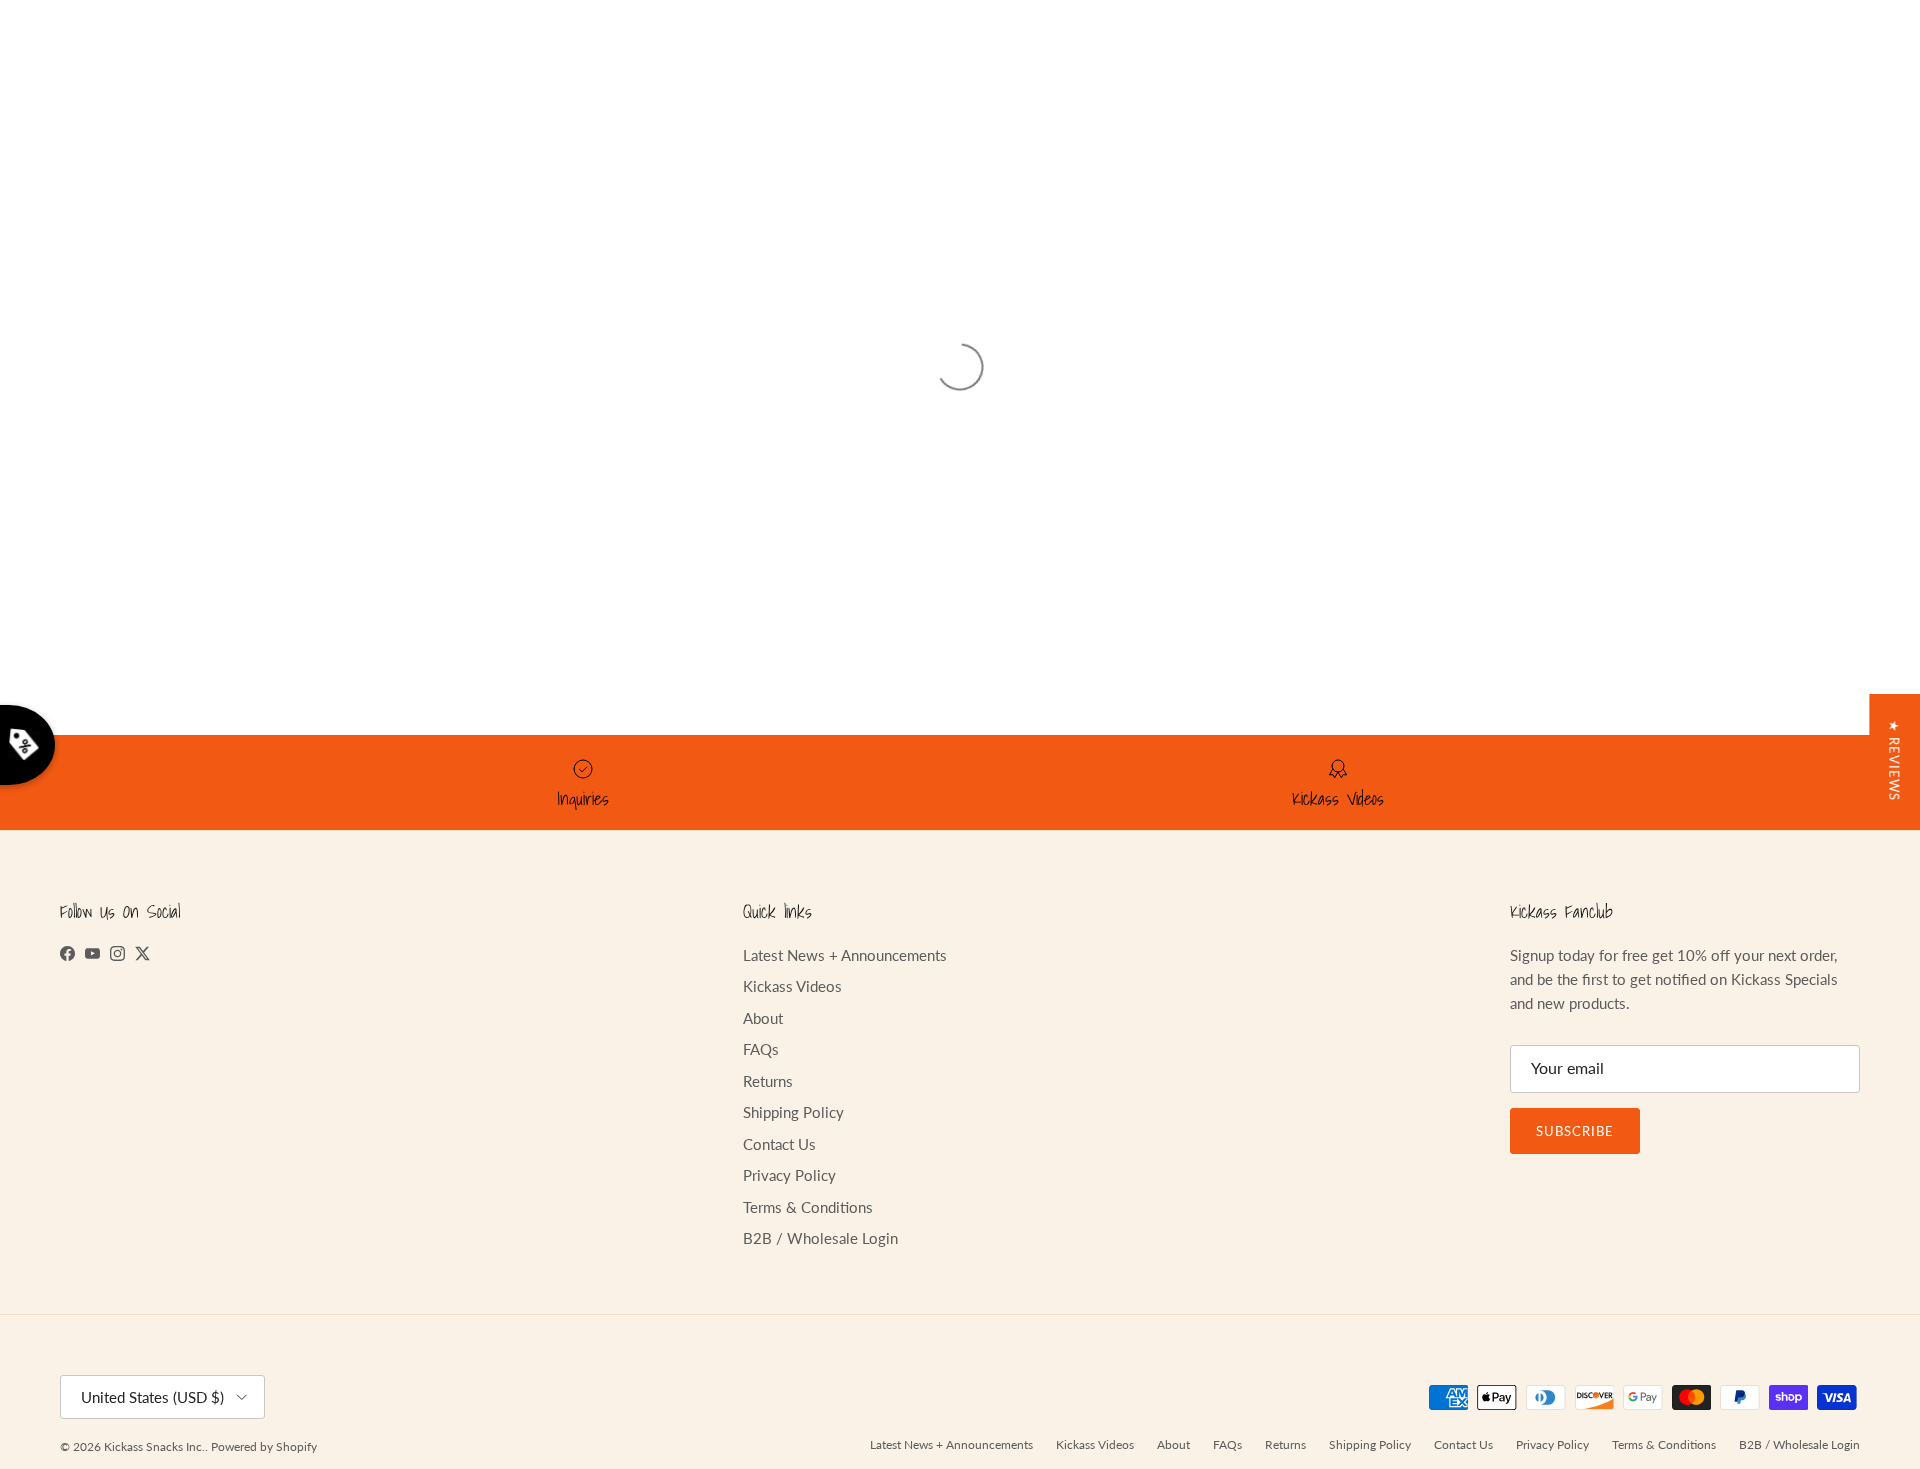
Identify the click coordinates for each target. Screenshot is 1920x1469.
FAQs (761, 1049)
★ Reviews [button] (1894, 760)
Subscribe (1575, 1131)
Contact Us (779, 1144)
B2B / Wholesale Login (820, 1238)
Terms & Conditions (808, 1207)
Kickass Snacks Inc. (154, 1446)
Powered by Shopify (264, 1446)
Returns (768, 1081)
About (763, 1018)
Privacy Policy (789, 1175)
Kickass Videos (792, 986)
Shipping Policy (793, 1112)
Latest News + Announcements (845, 955)
